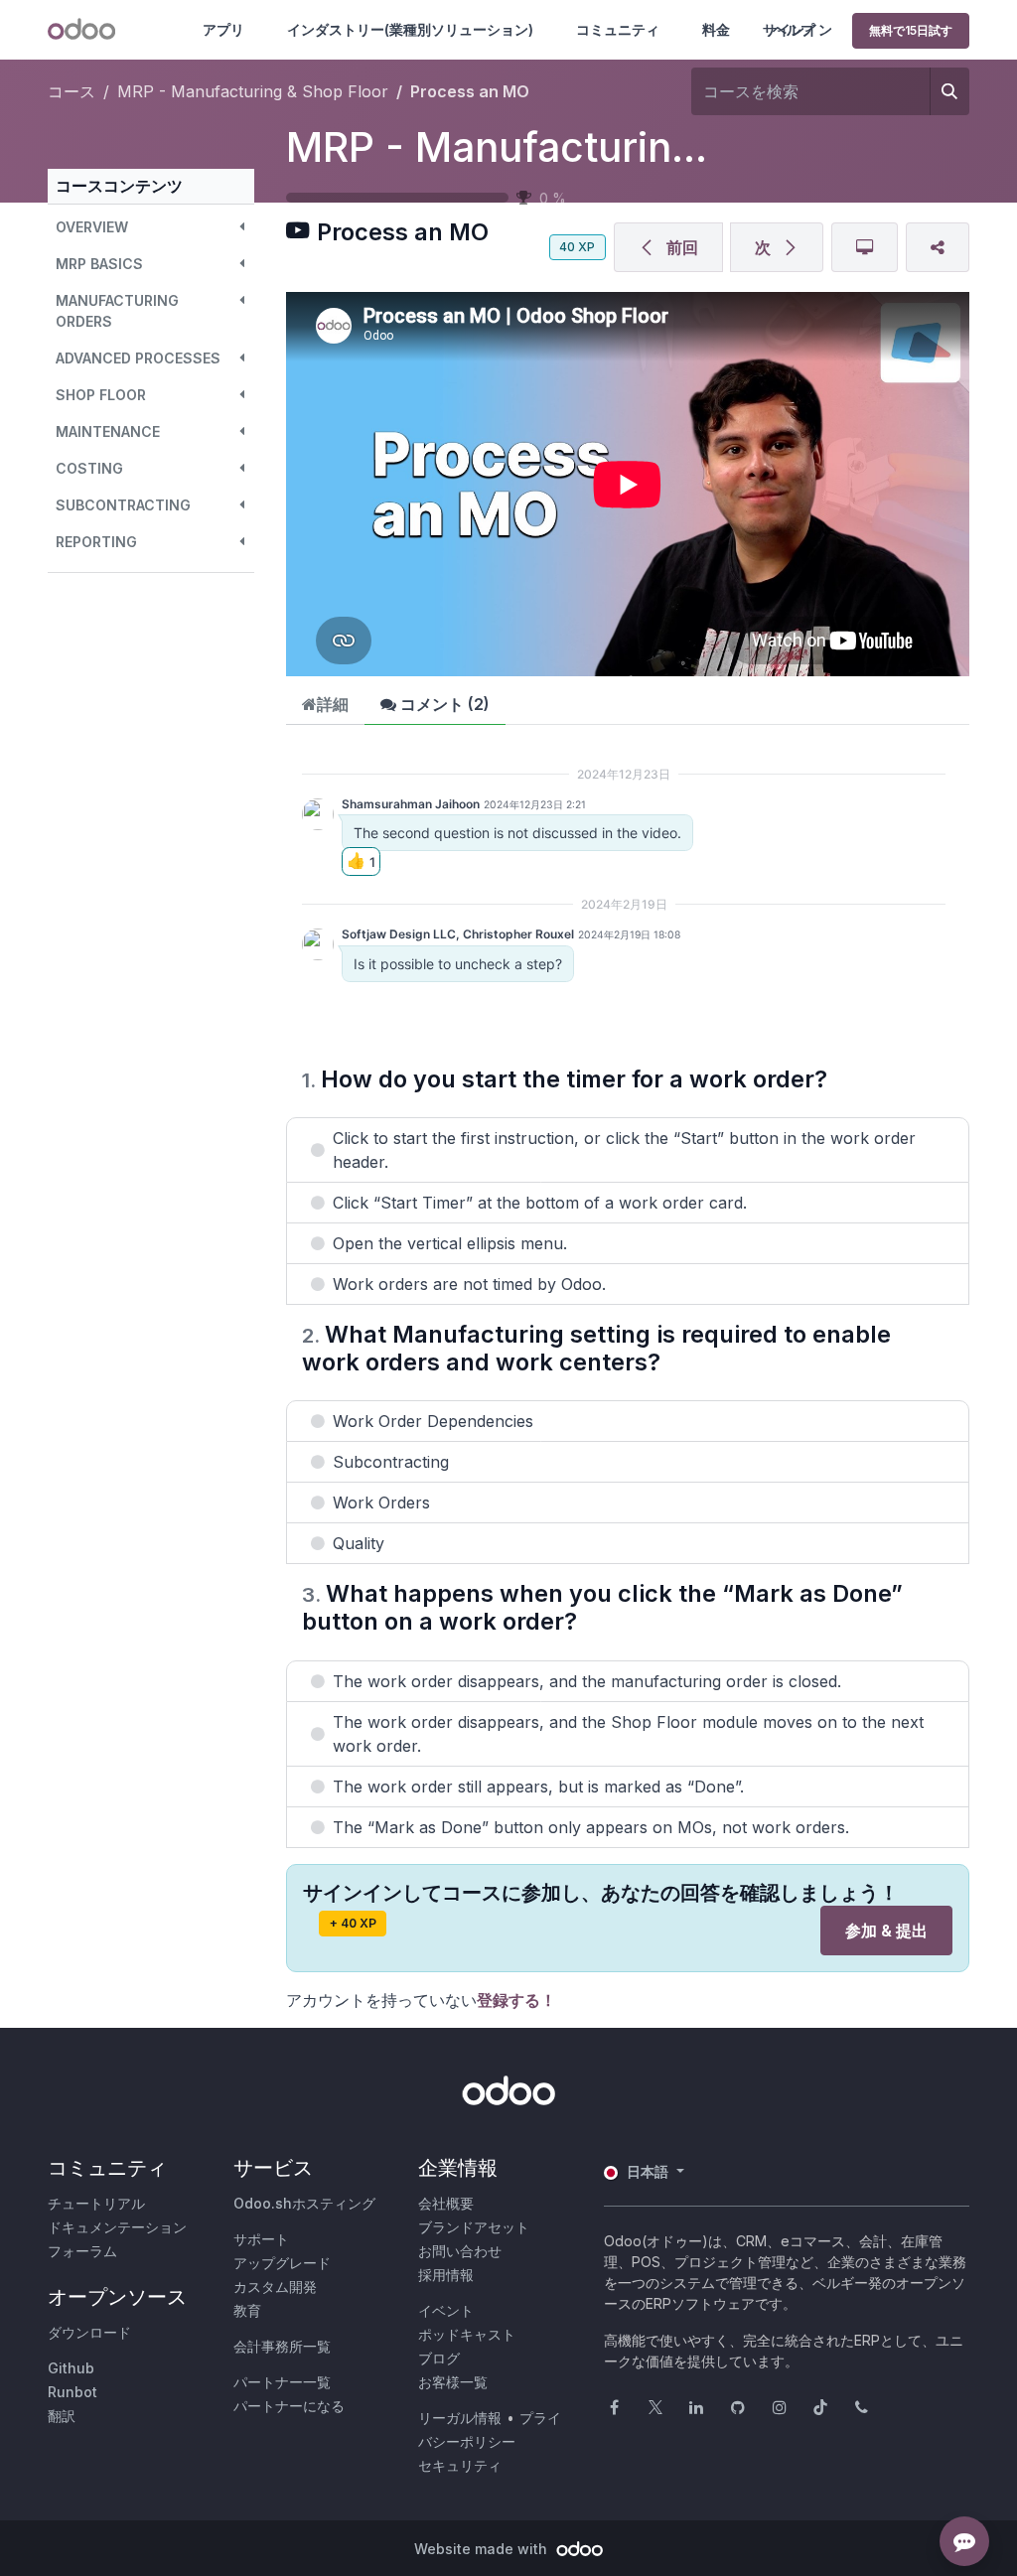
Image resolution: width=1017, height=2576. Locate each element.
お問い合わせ (460, 2251)
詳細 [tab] (333, 704)
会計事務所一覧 (282, 2346)
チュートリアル (96, 2203)
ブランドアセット (474, 2227)
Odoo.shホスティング (304, 2203)
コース (72, 91)
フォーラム (82, 2251)
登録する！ (516, 2000)
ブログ (439, 2358)
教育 (247, 2310)
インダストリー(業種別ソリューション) (410, 29)
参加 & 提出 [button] (886, 1931)
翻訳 (62, 2416)
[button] (151, 227)
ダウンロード (89, 2332)
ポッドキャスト (467, 2334)
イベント (446, 2310)
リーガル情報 (460, 2418)
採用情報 (446, 2275)
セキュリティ (460, 2465)
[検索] (949, 91)
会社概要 (446, 2203)
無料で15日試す (911, 30)
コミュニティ (618, 29)
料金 (716, 29)
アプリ (223, 29)
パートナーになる (289, 2406)
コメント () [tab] (443, 704)
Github (71, 2368)
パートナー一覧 (282, 2382)
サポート (261, 2239)
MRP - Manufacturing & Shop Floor (621, 147)
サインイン (798, 29)
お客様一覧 (453, 2382)
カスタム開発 (275, 2287)
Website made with (483, 2549)
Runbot (73, 2392)
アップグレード (282, 2263)
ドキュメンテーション (117, 2227)
